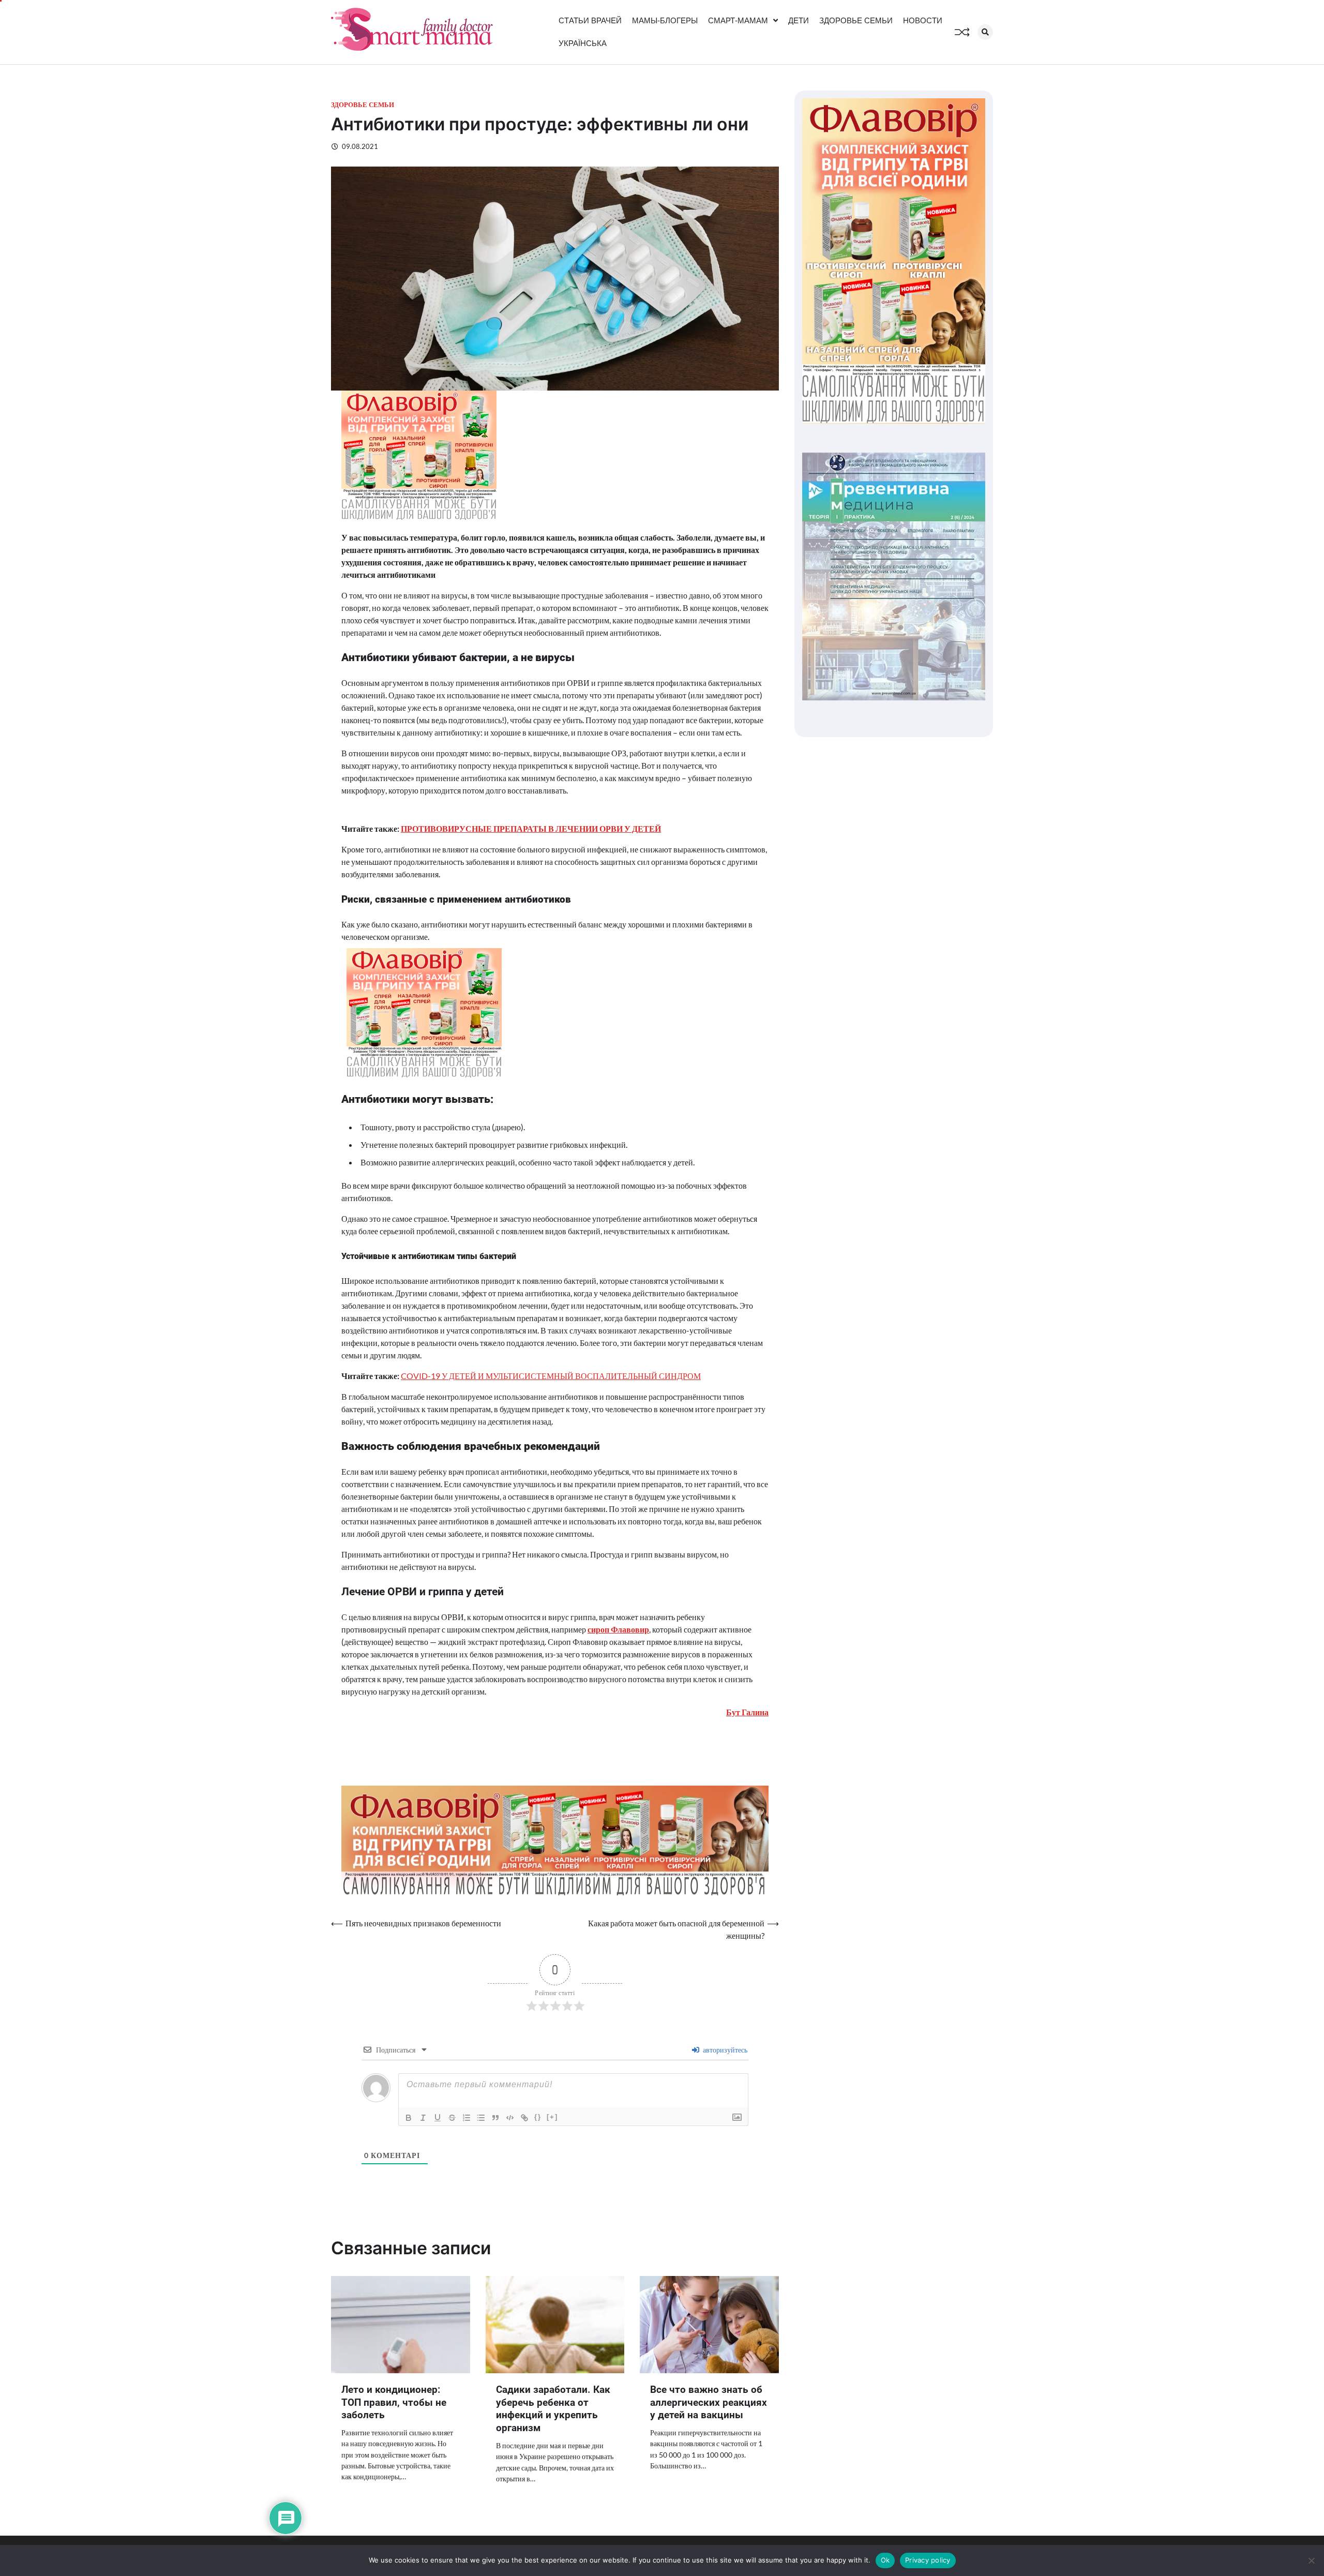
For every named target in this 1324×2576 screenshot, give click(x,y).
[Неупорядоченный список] (481, 2118)
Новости (923, 20)
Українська (583, 43)
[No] (1311, 2560)
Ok (885, 2560)
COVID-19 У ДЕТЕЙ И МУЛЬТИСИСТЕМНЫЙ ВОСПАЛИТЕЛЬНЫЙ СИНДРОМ (551, 1376)
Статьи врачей (590, 20)
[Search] (985, 32)
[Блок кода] (510, 2118)
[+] (552, 2117)
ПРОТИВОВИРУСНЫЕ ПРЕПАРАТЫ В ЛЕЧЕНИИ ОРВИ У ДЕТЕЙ (531, 828)
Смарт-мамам (738, 20)
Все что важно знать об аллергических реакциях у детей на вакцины (709, 2402)
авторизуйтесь (724, 2050)
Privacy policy (928, 2560)
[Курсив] (423, 2118)
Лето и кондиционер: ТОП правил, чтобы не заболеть (394, 2402)
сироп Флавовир (618, 1629)
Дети (799, 20)
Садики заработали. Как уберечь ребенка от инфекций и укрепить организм (553, 2409)
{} (538, 2117)
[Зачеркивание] (452, 2118)
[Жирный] (409, 2118)
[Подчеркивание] (438, 2118)
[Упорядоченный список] (467, 2118)
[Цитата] (495, 2118)
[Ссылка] (524, 2118)
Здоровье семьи (856, 20)
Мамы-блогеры (665, 20)
